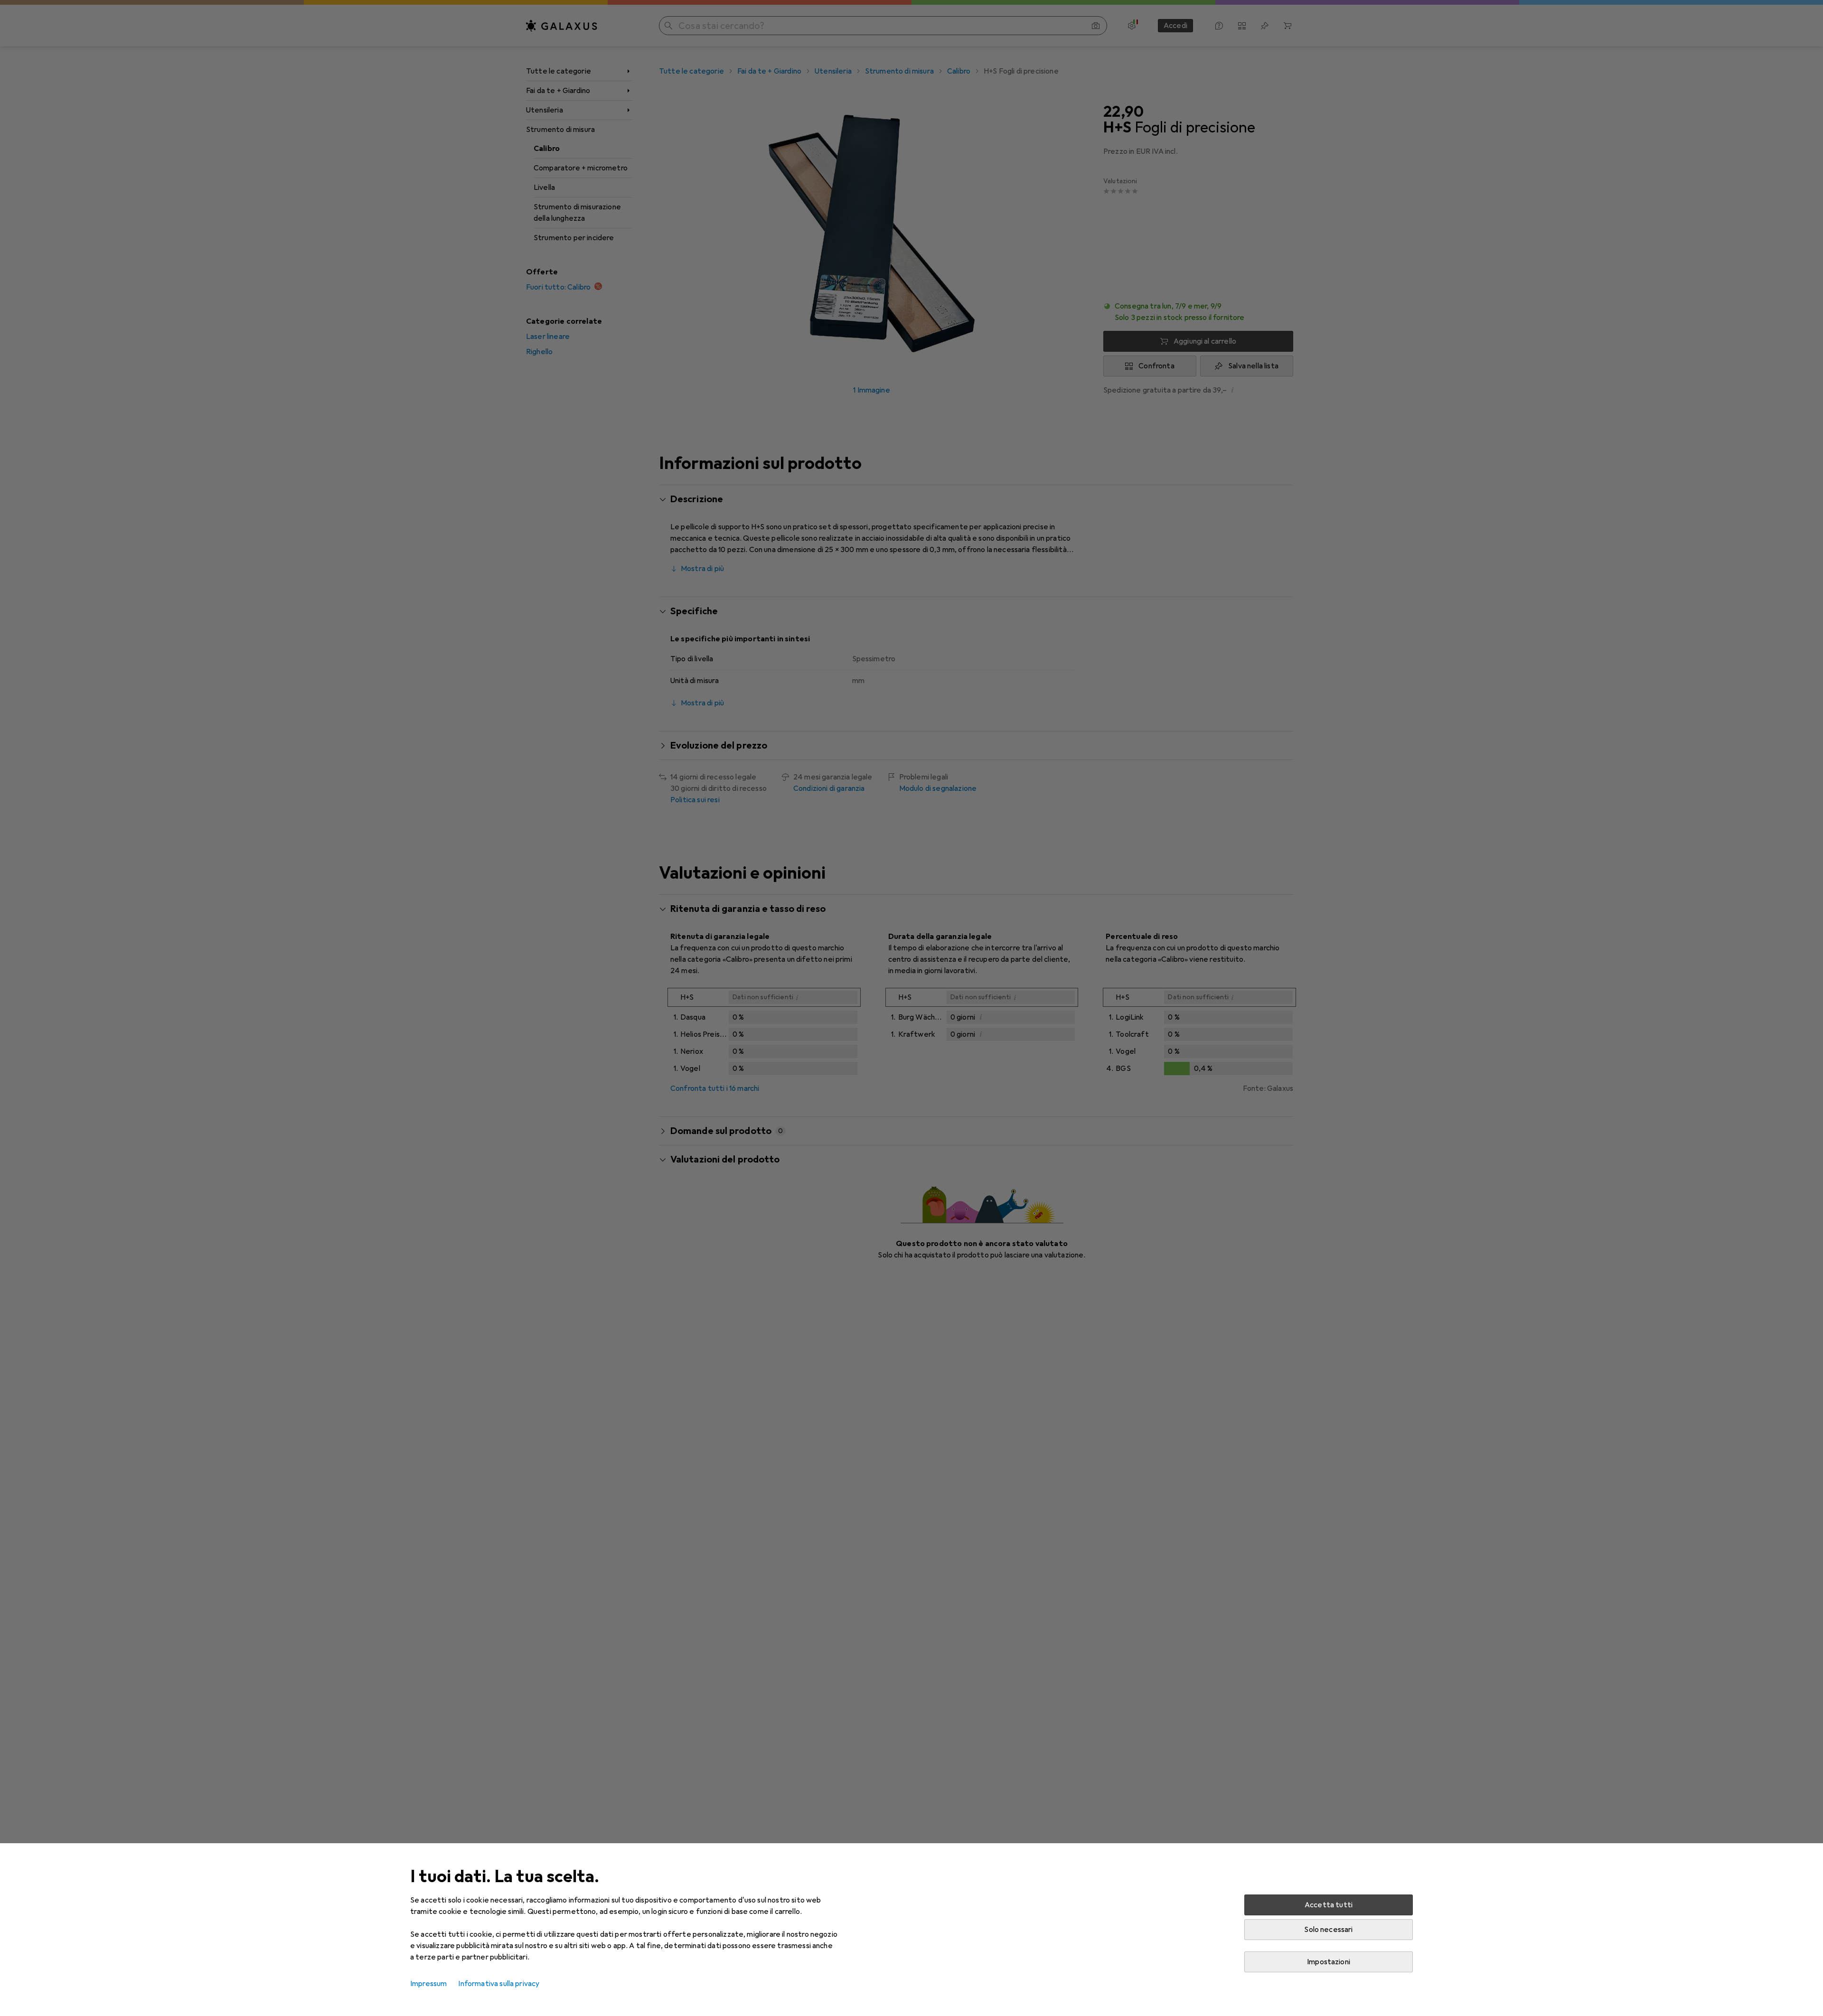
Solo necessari (1328, 1930)
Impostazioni (1329, 1962)
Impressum (428, 1984)
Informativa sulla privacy (499, 1984)
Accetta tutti (1329, 1905)
